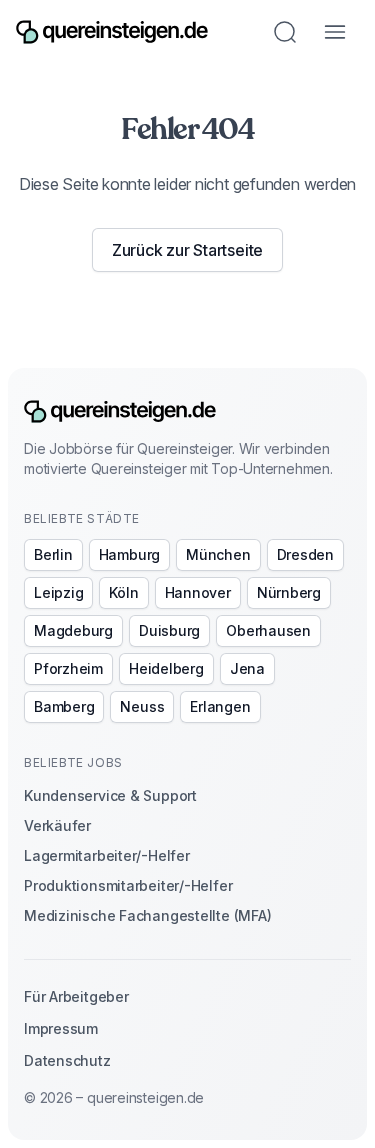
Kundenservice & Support (110, 795)
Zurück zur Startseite (187, 250)
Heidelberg (166, 668)
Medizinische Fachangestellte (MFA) (147, 915)
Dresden (305, 554)
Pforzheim (68, 668)
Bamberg (64, 706)
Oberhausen (268, 630)
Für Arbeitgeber (76, 996)
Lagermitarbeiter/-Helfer (107, 855)
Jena (247, 668)
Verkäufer (57, 825)
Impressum (61, 1028)
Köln (123, 592)
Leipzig (58, 592)
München (218, 554)
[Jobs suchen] (285, 32)
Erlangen (220, 706)
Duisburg (169, 630)
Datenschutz (67, 1060)
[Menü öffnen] (335, 32)
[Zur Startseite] (112, 31)
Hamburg (129, 554)
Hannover (198, 592)
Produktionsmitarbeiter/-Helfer (128, 885)
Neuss (142, 706)
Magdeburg (73, 630)
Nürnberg (289, 592)
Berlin (53, 554)
